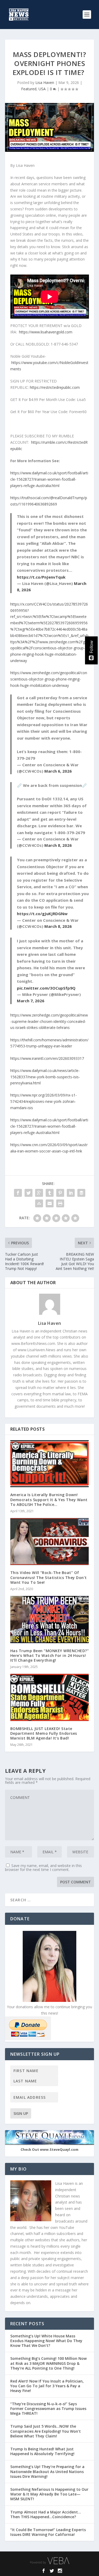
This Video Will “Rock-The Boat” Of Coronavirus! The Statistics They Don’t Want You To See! (49, 1577)
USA (42, 89)
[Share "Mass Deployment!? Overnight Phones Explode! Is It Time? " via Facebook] (18, 1193)
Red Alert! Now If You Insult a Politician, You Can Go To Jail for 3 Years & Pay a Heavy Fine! (47, 2386)
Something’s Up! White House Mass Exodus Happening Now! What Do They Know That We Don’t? (46, 2341)
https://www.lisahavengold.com (46, 332)
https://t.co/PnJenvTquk (41, 577)
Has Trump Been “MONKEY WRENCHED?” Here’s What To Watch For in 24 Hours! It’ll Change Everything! (50, 1655)
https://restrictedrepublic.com (55, 387)
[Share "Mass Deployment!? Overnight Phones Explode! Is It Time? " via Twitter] (29, 1193)
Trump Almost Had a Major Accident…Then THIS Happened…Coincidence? (46, 2514)
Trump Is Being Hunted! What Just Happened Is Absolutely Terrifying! (42, 2451)
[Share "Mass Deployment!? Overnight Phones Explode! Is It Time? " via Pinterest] (60, 1193)
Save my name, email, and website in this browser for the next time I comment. (43, 1868)
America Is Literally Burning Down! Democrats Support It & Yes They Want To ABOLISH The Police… (49, 1499)
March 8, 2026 (58, 845)
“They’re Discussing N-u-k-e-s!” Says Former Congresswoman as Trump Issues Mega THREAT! (48, 2409)
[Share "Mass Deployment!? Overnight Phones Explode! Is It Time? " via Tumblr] (50, 1193)
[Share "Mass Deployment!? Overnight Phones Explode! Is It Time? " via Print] (60, 1203)
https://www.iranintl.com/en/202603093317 (47, 1058)
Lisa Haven (45, 82)
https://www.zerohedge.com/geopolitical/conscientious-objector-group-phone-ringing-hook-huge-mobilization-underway (49, 679)
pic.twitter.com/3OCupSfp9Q (46, 988)
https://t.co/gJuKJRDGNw (42, 914)
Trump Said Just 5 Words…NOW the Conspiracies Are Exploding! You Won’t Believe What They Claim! (46, 2431)
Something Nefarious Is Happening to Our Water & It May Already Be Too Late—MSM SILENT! (49, 2494)
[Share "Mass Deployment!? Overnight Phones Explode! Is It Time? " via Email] (50, 1203)
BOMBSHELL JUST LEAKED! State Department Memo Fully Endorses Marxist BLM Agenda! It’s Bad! (44, 1733)
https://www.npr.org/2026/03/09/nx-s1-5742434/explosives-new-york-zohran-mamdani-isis (44, 1101)
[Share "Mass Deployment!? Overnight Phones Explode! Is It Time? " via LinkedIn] (71, 1193)
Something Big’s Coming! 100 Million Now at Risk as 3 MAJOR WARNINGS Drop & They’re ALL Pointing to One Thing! (48, 2363)
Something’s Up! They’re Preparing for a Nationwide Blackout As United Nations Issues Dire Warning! (47, 2471)
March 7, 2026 (31, 1001)
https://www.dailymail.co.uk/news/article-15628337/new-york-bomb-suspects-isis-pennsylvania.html (45, 1077)
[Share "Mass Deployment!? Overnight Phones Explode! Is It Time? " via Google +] (39, 1193)
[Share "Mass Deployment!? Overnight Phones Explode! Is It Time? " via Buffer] (81, 1193)
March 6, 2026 (58, 771)
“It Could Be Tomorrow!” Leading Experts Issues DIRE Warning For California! (48, 2532)
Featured (29, 89)
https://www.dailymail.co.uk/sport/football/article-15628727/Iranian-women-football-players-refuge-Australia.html (49, 479)
